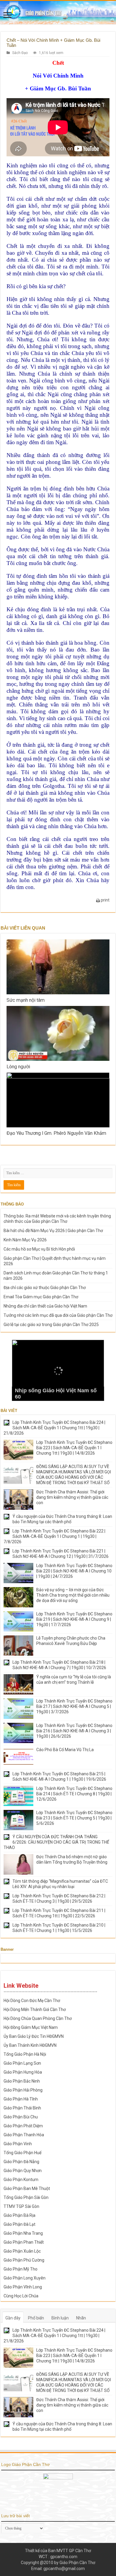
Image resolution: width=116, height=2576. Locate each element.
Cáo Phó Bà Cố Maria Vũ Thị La (65, 1750)
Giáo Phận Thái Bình (22, 2108)
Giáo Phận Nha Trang (23, 2233)
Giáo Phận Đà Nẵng (21, 2162)
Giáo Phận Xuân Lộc (22, 2251)
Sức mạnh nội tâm (26, 1000)
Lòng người (18, 1067)
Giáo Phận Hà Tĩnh (21, 2099)
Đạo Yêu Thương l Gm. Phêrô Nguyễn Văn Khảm (56, 1133)
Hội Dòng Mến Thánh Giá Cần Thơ (35, 2009)
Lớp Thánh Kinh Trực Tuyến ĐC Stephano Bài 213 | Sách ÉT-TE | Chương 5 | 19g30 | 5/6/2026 (74, 1818)
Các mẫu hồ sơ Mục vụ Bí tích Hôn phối (39, 1249)
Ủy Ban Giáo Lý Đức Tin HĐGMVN (34, 2036)
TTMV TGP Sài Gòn (21, 2206)
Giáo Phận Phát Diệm (23, 2126)
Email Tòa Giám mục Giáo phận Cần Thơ (41, 1297)
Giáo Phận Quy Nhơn (23, 2171)
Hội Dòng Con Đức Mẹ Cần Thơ (32, 2001)
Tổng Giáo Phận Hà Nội (25, 2054)
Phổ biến (36, 2318)
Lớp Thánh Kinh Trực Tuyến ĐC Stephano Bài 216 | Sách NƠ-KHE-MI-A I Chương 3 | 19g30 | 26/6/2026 (74, 1731)
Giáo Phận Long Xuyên (25, 2278)
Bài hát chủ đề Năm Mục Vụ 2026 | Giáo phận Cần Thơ (53, 1231)
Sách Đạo (20, 53)
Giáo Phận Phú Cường (24, 2260)
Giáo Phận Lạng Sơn (22, 2063)
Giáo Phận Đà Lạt (19, 2224)
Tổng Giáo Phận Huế (22, 2153)
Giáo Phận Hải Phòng (23, 2090)
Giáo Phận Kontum (21, 2180)
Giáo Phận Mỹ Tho (21, 2269)
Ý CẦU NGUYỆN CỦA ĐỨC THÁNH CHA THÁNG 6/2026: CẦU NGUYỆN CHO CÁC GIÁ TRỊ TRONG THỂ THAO (56, 1842)
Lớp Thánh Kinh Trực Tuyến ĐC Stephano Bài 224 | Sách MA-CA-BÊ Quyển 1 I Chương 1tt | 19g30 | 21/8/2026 (54, 1428)
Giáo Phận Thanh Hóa (24, 2135)
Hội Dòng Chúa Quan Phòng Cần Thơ (38, 2018)
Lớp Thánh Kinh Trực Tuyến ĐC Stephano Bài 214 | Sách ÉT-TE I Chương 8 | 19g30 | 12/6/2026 (74, 1794)
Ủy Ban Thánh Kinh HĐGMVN (30, 2045)
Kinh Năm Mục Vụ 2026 (25, 1240)
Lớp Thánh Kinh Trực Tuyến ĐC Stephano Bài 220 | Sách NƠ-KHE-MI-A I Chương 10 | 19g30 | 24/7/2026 (74, 1571)
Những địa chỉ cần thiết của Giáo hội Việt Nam (45, 1306)
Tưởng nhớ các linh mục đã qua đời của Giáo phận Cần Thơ (58, 1315)
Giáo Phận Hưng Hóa (23, 2072)
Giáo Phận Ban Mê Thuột (27, 2188)
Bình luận (60, 2318)
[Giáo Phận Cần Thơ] (58, 13)
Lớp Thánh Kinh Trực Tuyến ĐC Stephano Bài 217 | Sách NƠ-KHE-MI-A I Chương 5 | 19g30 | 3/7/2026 (74, 1706)
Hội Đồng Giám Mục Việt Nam (31, 2027)
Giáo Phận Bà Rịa (19, 2215)
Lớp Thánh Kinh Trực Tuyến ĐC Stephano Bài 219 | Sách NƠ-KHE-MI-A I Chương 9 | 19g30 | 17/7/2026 (74, 1619)
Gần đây (13, 2318)
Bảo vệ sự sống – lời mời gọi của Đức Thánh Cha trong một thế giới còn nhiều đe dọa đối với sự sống (73, 1595)
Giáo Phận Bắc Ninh (22, 2081)
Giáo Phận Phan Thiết (24, 2242)
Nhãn (81, 2318)
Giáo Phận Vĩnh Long (23, 2287)
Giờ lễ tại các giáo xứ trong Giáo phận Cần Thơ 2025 (51, 1325)
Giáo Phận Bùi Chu (21, 2117)
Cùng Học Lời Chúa (21, 2296)
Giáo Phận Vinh (18, 2144)
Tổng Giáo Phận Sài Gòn (26, 2197)
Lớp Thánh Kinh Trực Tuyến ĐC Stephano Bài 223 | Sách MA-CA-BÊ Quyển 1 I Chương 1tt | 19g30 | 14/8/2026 (74, 1448)
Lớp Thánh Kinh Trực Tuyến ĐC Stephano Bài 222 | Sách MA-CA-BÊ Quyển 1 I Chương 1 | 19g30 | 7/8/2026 (54, 1536)
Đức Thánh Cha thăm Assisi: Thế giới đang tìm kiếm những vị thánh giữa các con (72, 1497)
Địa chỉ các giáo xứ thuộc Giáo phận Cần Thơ (45, 1288)
